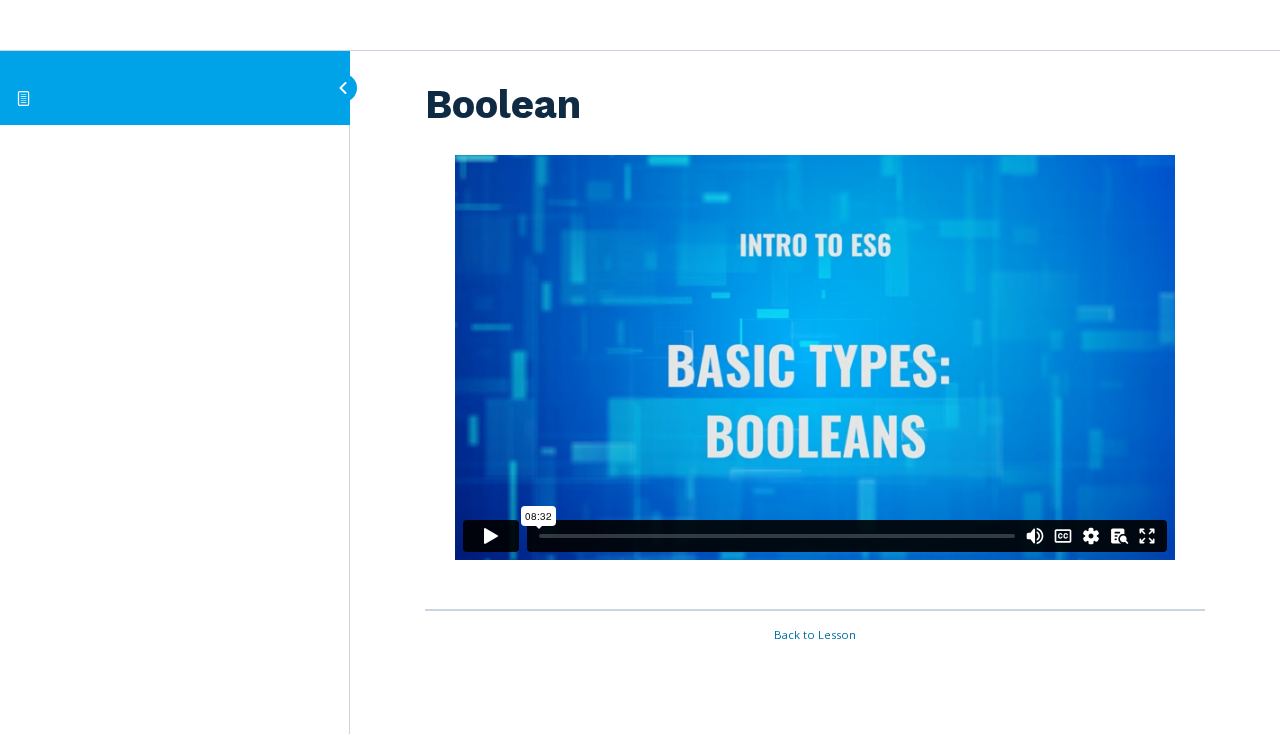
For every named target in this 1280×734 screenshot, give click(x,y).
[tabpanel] (815, 374)
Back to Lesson (815, 634)
